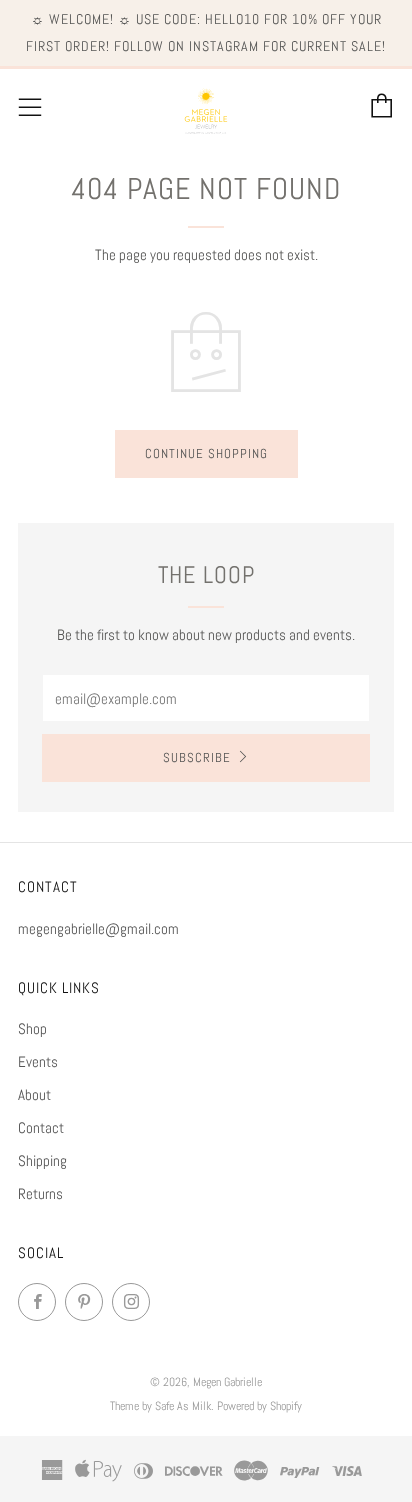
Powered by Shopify (259, 1406)
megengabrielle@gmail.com (98, 928)
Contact (41, 1127)
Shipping (42, 1160)
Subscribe (197, 757)
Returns (40, 1193)
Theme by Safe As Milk (160, 1406)
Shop (32, 1028)
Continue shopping (206, 453)
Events (38, 1061)
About (34, 1094)
